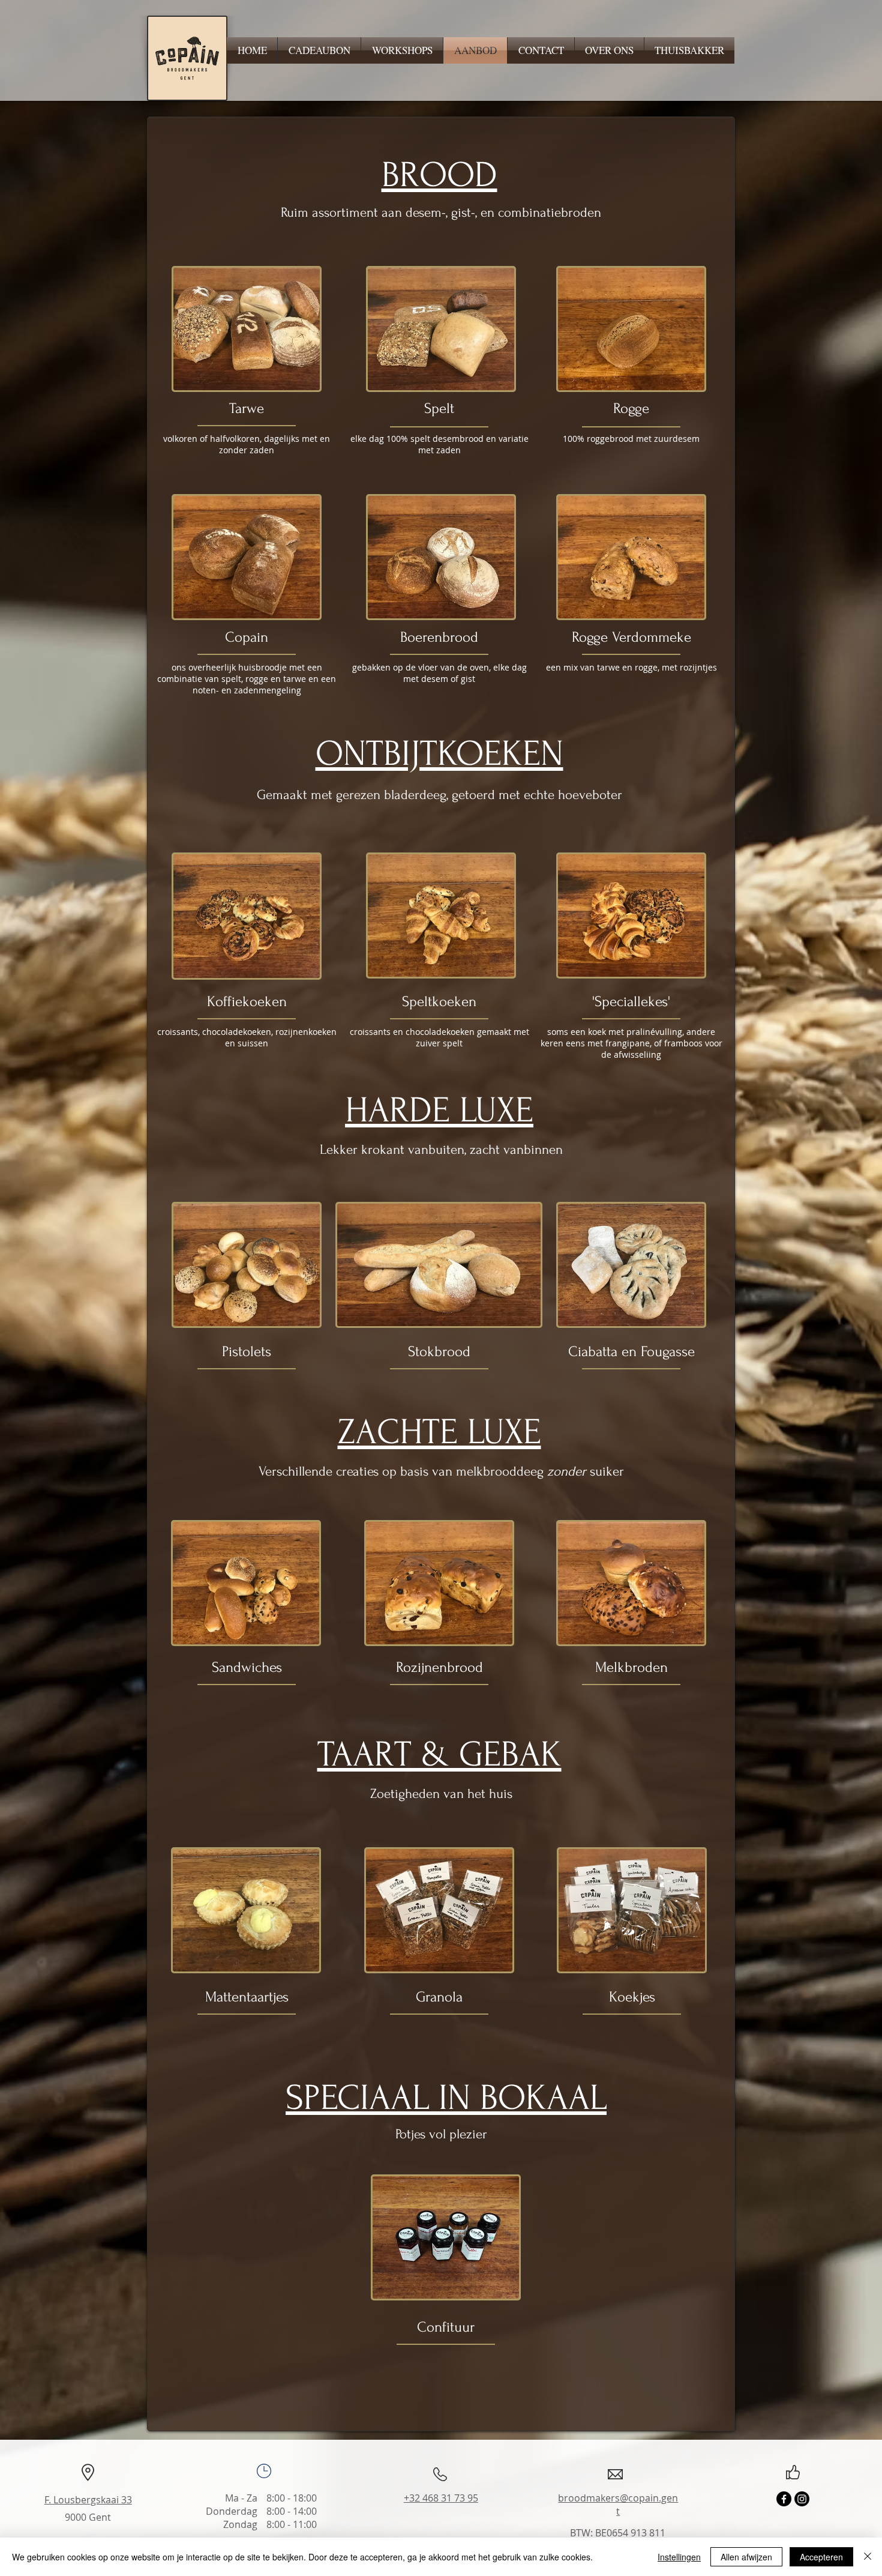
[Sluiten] (868, 2557)
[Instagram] (802, 2499)
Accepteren (821, 2557)
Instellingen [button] (679, 2557)
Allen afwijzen (746, 2557)
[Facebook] (784, 2499)
